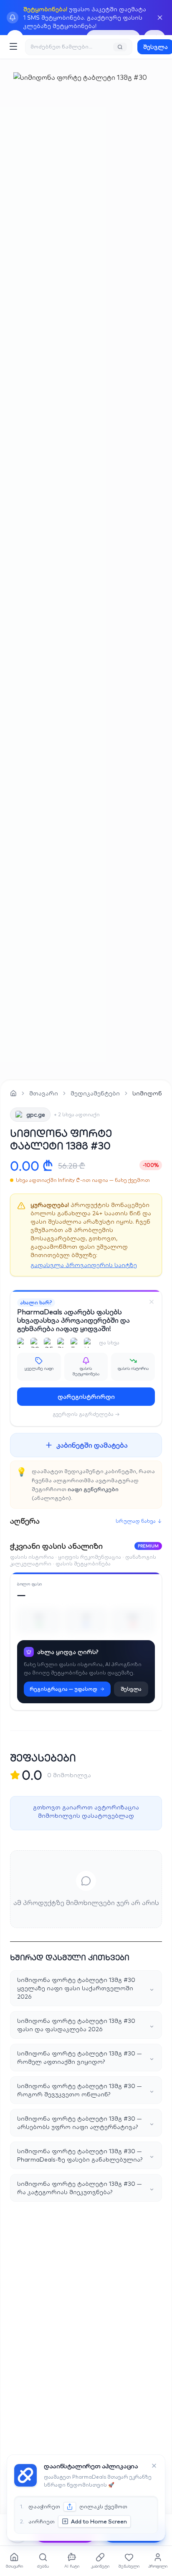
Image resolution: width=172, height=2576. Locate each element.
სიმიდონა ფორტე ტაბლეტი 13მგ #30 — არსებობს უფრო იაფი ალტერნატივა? (86, 2123)
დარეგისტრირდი (86, 1397)
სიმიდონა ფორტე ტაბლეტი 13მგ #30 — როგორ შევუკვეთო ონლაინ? (86, 2090)
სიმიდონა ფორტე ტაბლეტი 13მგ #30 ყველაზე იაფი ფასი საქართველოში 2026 (86, 1988)
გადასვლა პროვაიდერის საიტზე (84, 1265)
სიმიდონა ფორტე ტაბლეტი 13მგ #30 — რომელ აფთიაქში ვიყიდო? (86, 2058)
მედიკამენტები (95, 1093)
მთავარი (44, 1093)
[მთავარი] (13, 1093)
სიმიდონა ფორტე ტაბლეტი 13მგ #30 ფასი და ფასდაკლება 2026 (86, 2025)
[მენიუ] (13, 46)
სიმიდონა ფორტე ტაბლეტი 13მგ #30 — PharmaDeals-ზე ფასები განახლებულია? (86, 2155)
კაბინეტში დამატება (92, 1445)
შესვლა (131, 1689)
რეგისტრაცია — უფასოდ (63, 1689)
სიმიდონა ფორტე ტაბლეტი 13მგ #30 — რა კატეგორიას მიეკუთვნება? (86, 2188)
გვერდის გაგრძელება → (86, 1414)
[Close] (152, 1302)
